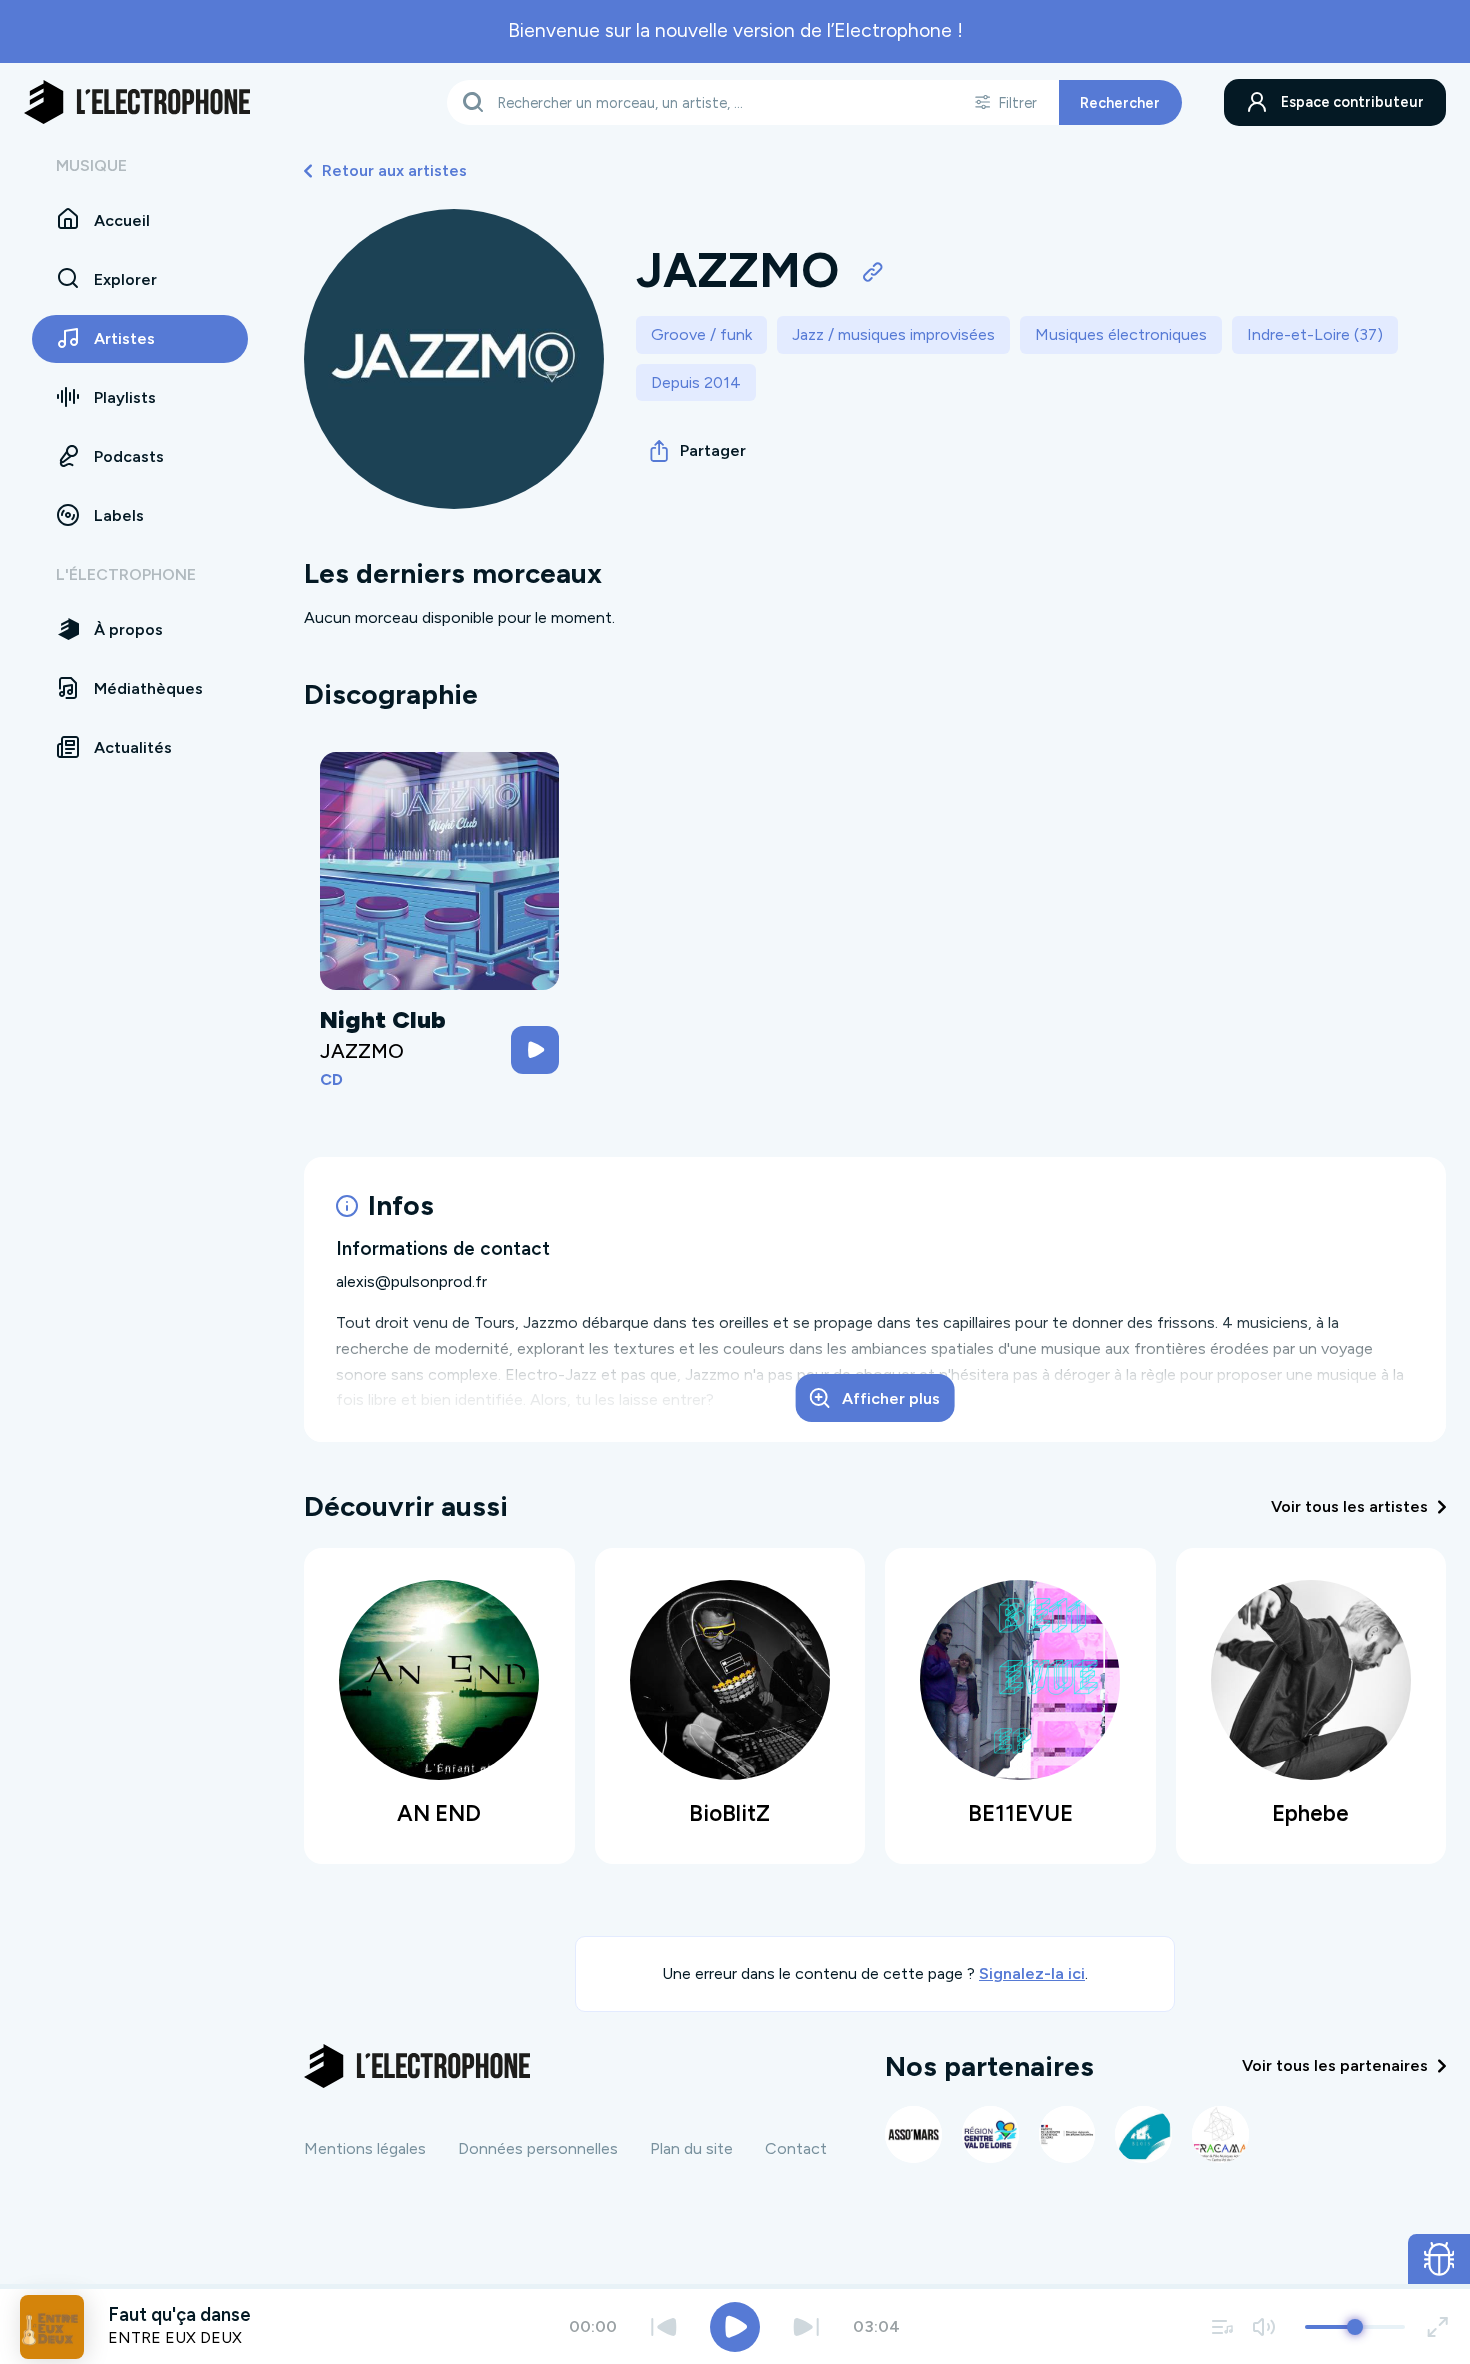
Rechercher (1120, 102)
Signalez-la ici (1032, 1973)
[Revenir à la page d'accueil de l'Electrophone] (137, 102)
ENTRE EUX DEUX (175, 2337)
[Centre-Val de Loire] (990, 2134)
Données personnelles (538, 2148)
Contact (796, 2148)
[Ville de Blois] (1143, 2134)
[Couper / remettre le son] (1263, 2326)
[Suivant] (806, 2326)
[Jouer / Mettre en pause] (735, 2327)
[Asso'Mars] (913, 2134)
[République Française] (1067, 2134)
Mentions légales (365, 2148)
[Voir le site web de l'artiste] (873, 271)
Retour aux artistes (394, 170)
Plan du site (691, 2148)
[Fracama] (1220, 2134)
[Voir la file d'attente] (1223, 2326)
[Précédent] (663, 2326)
